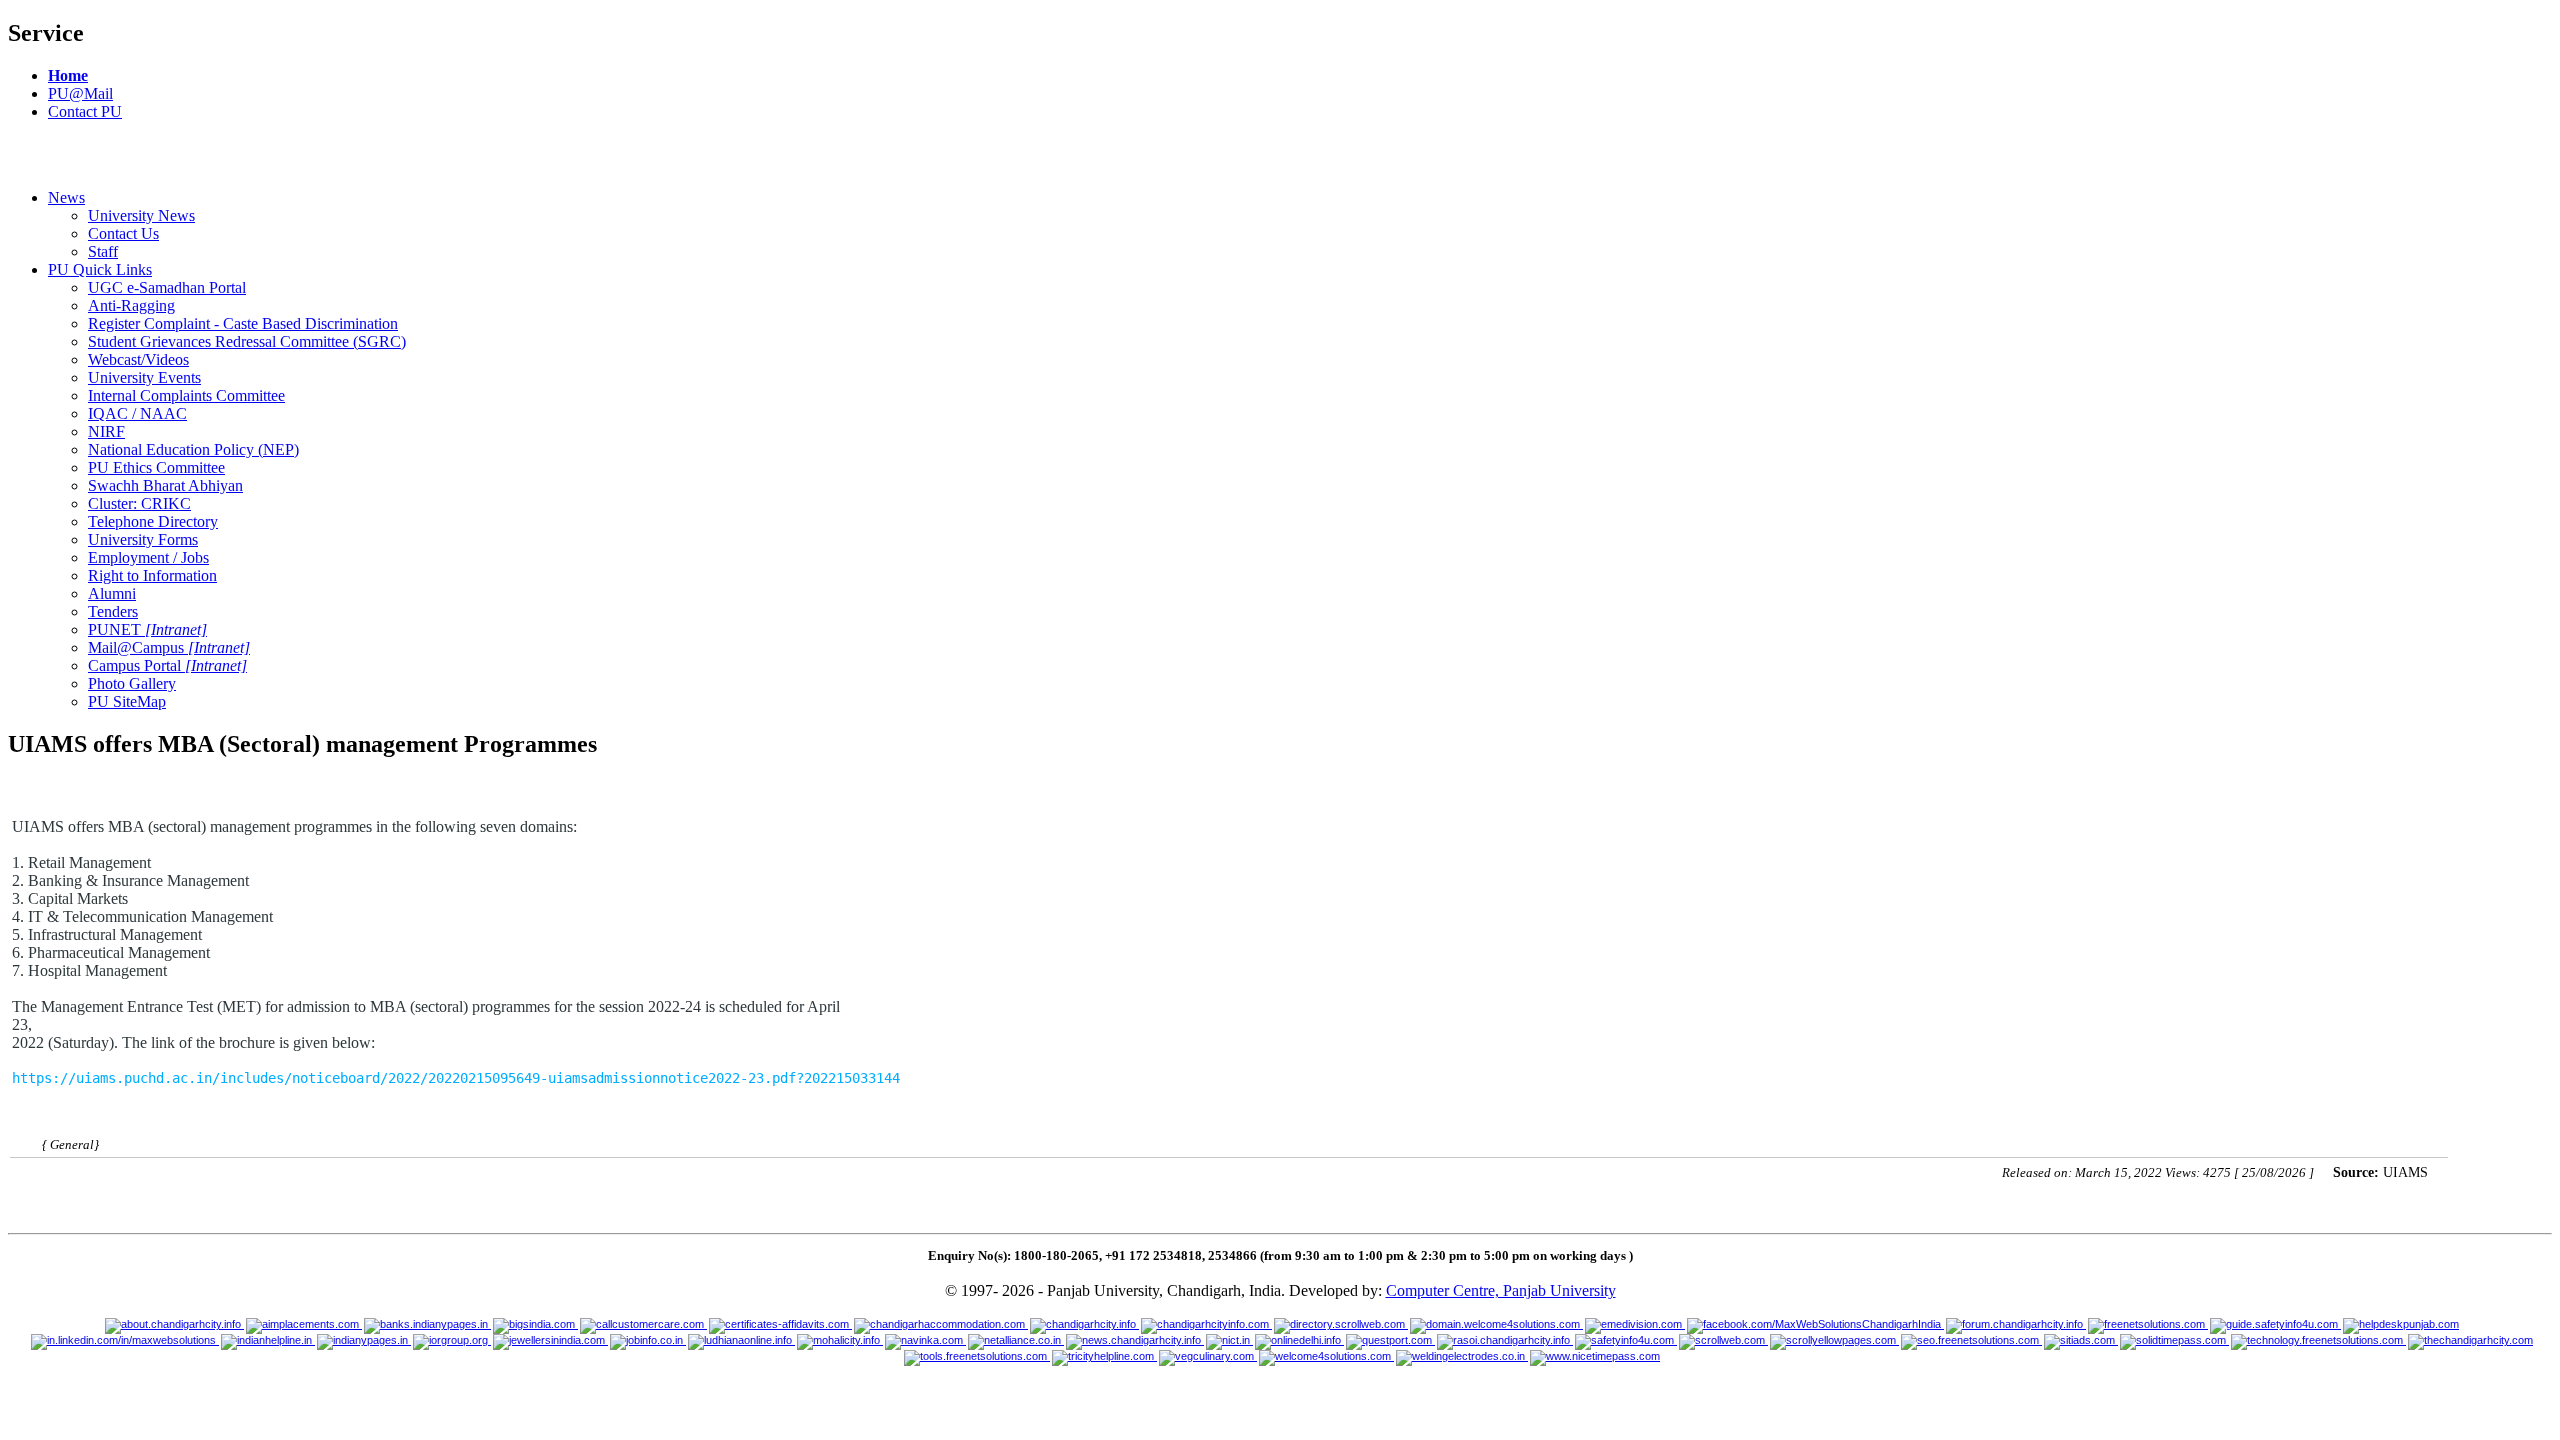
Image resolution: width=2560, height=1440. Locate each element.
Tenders (113, 611)
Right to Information (152, 575)
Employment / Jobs (148, 557)
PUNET (147, 629)
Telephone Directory (153, 521)
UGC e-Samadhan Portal (167, 287)
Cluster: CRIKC (139, 503)
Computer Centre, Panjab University (1501, 1290)
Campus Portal (167, 665)
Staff (103, 251)
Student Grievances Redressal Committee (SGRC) (247, 341)
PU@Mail (80, 93)
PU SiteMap (127, 701)
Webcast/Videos (138, 359)
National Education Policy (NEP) (193, 449)
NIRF (106, 431)
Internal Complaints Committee (186, 395)
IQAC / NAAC (137, 413)
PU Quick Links (100, 269)
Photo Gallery (132, 683)
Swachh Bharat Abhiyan (165, 485)
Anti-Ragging (131, 305)
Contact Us (123, 233)
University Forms (143, 539)
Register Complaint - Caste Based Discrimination (243, 323)
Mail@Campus (169, 647)
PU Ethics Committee (156, 467)
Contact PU (85, 111)
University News (141, 215)
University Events (144, 377)
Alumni (112, 593)
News (66, 197)
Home (68, 75)
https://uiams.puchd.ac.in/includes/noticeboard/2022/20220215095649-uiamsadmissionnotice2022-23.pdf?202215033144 (456, 1078)
